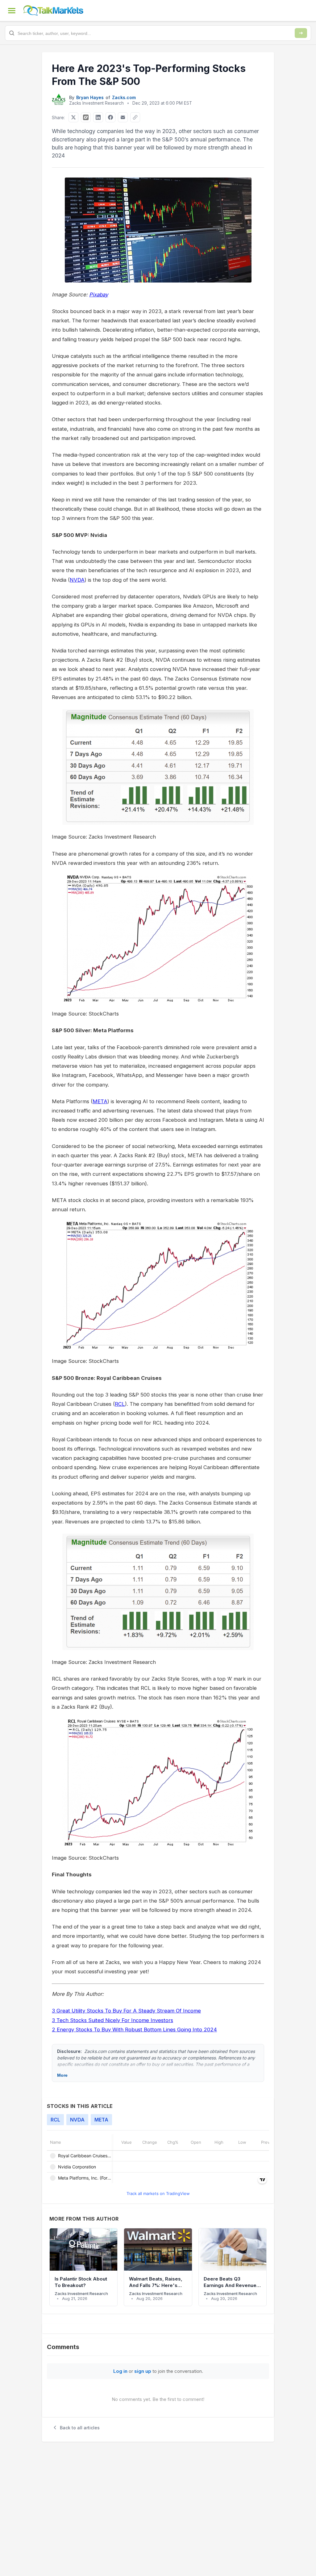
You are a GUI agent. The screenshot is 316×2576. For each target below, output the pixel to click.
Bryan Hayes (90, 97)
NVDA (77, 580)
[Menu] (12, 10)
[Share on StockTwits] (86, 117)
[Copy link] (135, 117)
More (62, 2075)
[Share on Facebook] (110, 117)
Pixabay (99, 295)
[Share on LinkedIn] (98, 117)
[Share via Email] (123, 117)
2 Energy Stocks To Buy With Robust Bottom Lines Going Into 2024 (134, 2029)
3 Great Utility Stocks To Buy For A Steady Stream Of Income (126, 2011)
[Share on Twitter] (73, 117)
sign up (143, 2371)
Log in (120, 2371)
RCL (120, 1404)
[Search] (301, 33)
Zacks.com (124, 97)
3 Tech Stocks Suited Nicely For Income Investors (112, 2020)
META (100, 1101)
